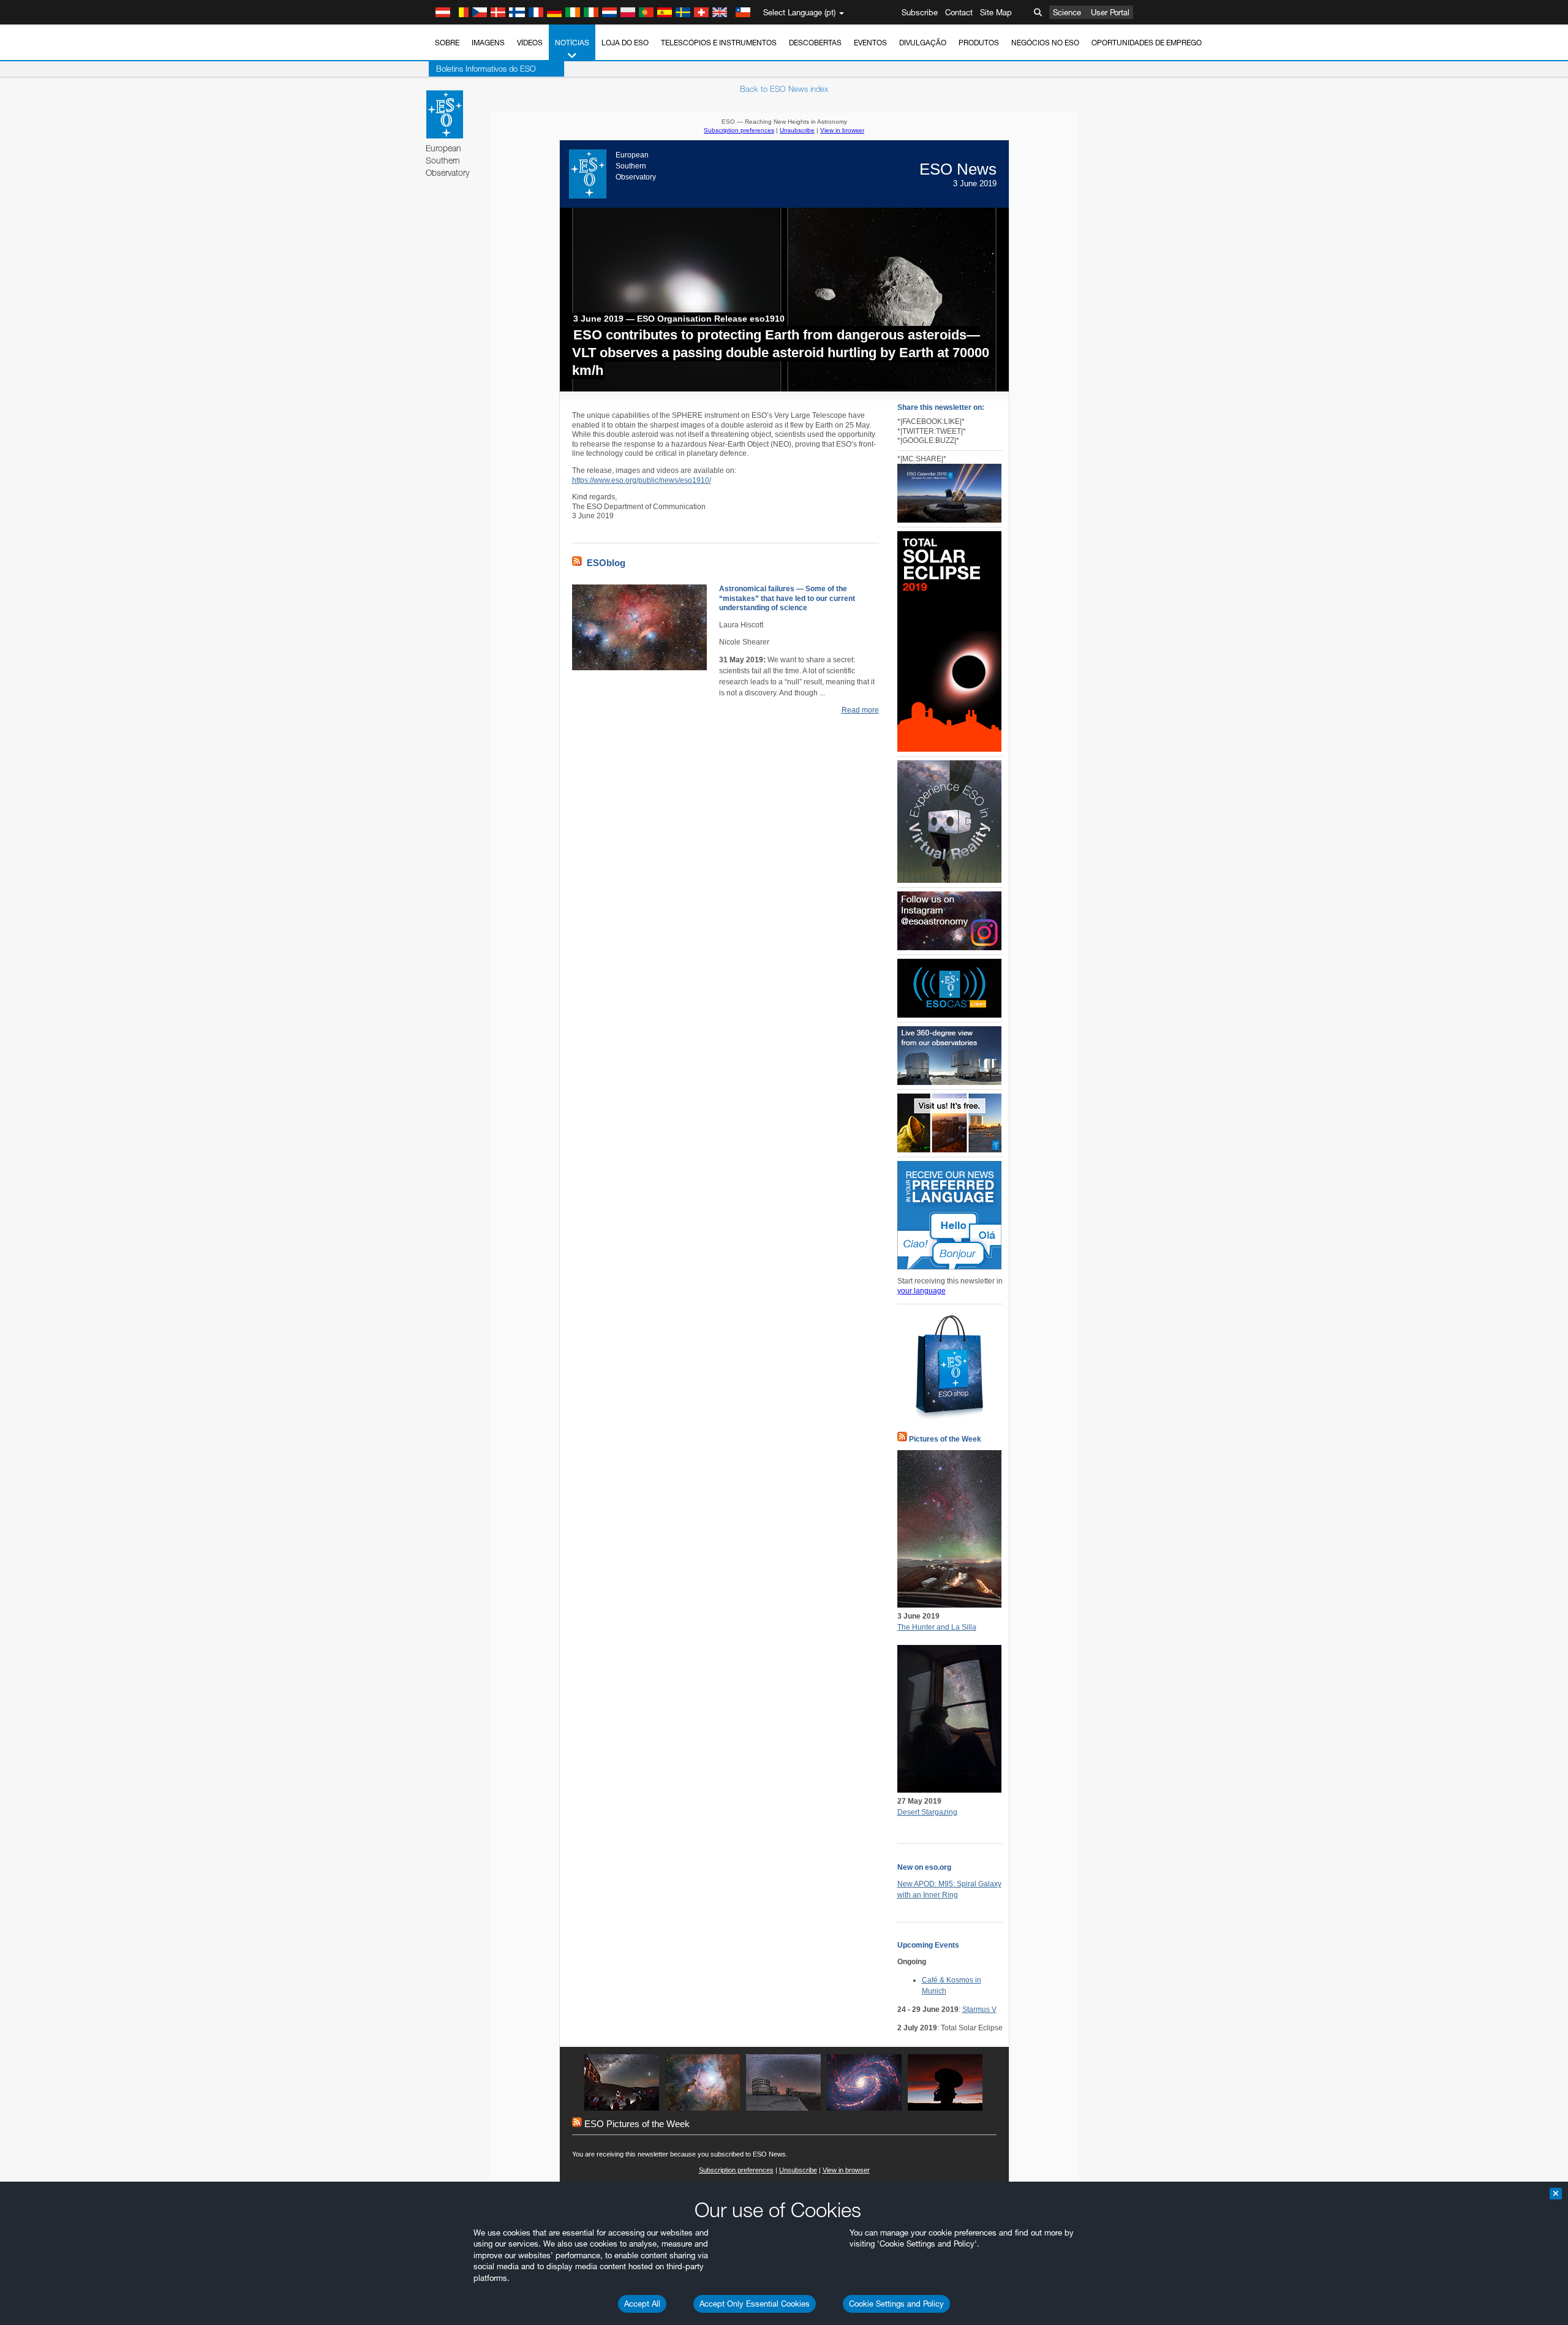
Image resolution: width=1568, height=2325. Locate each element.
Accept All (642, 2304)
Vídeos (530, 43)
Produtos (979, 43)
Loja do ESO (625, 43)
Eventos (870, 43)
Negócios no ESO (1045, 43)
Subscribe (920, 12)
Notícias (572, 43)
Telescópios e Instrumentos (719, 43)
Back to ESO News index (784, 89)
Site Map (996, 12)
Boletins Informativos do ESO (486, 69)
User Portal (1110, 12)
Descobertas (815, 43)
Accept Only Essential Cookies (755, 2304)
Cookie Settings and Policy (896, 2304)
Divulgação (923, 43)
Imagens (488, 43)
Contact (959, 12)
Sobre (447, 43)
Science (1067, 12)
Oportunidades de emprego (1147, 43)
